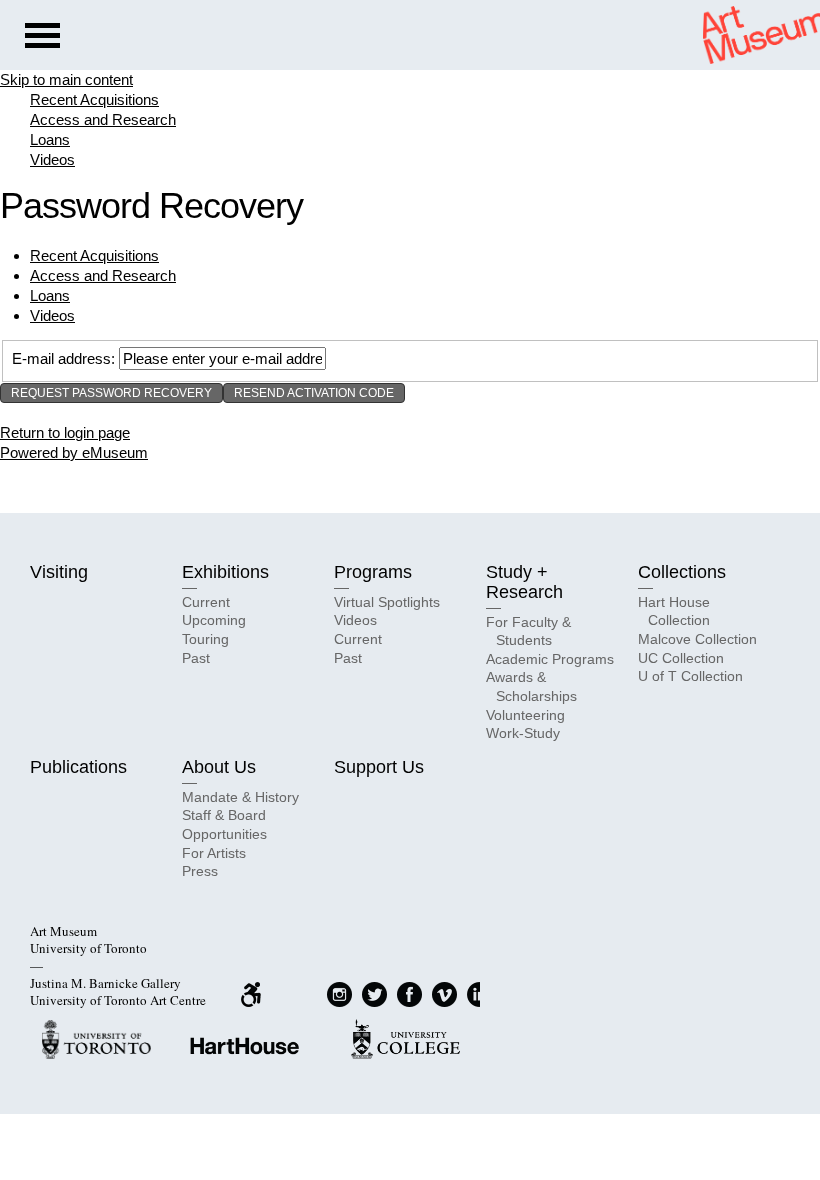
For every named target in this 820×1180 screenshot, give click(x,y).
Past (196, 658)
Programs (373, 572)
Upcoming (214, 620)
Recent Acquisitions (94, 99)
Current (206, 602)
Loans (50, 139)
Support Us (379, 767)
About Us (219, 767)
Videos (52, 159)
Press (200, 871)
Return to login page (65, 432)
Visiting (59, 572)
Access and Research (103, 119)
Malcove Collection (697, 639)
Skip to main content (66, 79)
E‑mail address (61, 358)
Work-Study (523, 733)
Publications (78, 767)
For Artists (214, 853)
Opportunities (224, 834)
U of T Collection (690, 676)
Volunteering (525, 715)
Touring (205, 639)
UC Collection (681, 658)
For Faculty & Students (528, 631)
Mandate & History (240, 797)
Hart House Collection (674, 611)
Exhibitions (225, 572)
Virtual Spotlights (387, 602)
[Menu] (42, 38)
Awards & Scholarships (531, 686)
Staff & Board (224, 815)
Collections (682, 572)
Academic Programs (550, 659)
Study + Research (524, 582)
